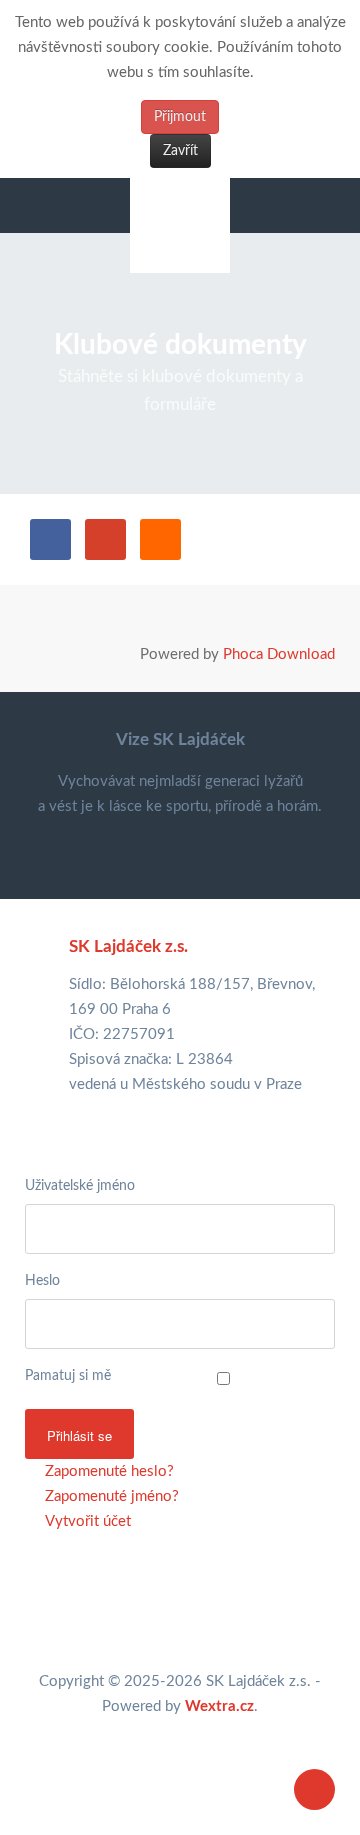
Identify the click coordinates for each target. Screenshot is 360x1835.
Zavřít (180, 151)
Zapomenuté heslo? (107, 1471)
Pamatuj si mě (68, 1376)
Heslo (42, 1281)
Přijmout (180, 117)
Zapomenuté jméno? (110, 1496)
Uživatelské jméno (80, 1186)
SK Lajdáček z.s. (128, 947)
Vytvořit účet (86, 1521)
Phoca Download (279, 654)
